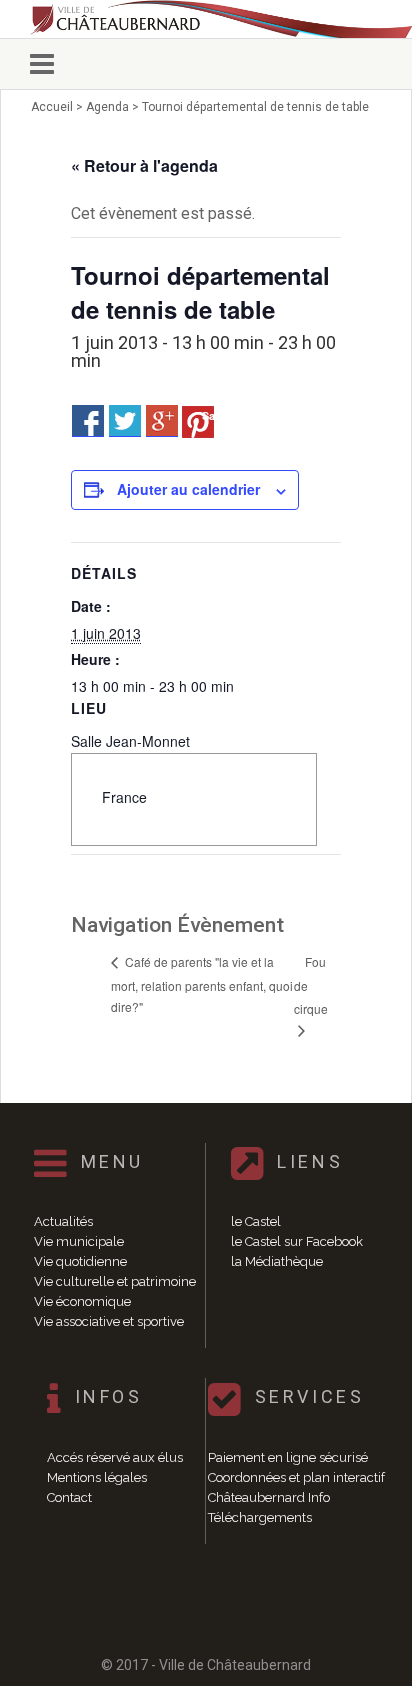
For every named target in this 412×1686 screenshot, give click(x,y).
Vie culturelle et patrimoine (115, 1281)
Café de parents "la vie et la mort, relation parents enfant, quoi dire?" (202, 984)
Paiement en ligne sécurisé (288, 1457)
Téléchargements (260, 1517)
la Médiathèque (277, 1261)
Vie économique (82, 1301)
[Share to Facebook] (88, 421)
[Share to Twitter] (125, 421)
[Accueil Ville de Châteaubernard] (205, 19)
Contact (69, 1497)
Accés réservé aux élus (115, 1457)
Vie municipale (79, 1241)
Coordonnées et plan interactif (296, 1477)
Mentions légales (97, 1477)
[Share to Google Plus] (162, 421)
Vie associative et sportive (109, 1321)
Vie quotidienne (80, 1261)
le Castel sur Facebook (297, 1241)
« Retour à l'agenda (144, 165)
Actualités (63, 1221)
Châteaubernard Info (269, 1497)
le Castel (256, 1221)
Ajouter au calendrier (188, 489)
